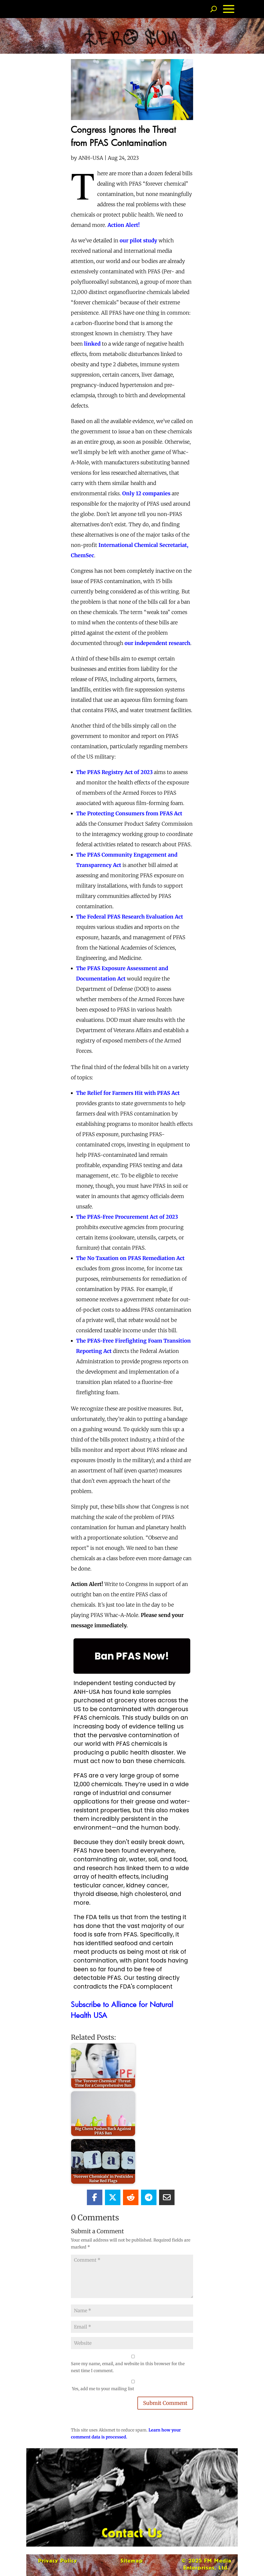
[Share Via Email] (167, 2197)
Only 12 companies (146, 493)
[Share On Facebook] (95, 2197)
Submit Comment (165, 2403)
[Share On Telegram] (149, 2197)
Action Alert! (124, 225)
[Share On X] (113, 2197)
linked (92, 344)
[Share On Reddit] (131, 2197)
